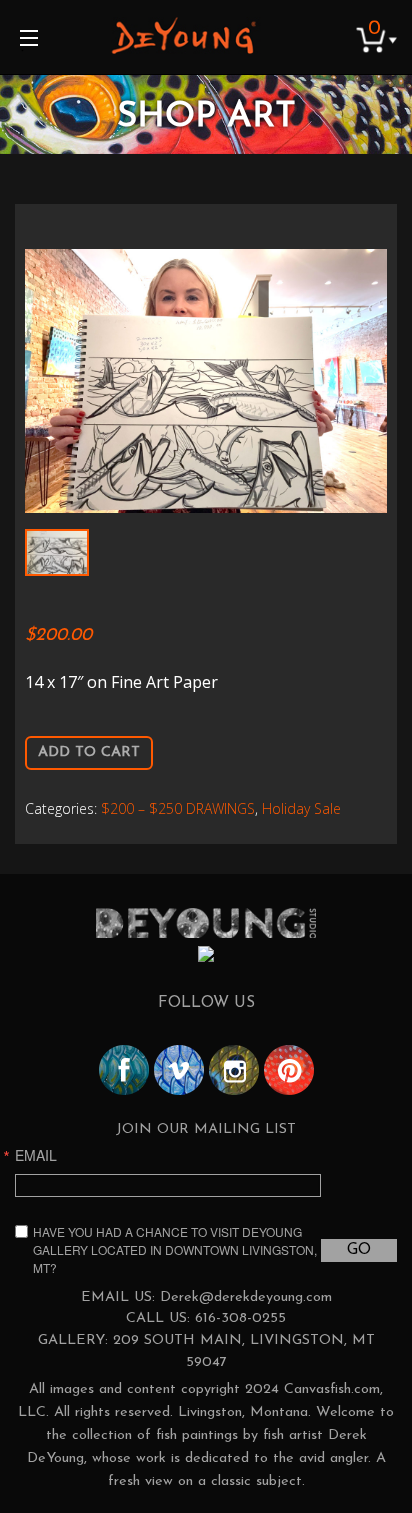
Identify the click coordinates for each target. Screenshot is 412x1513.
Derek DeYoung (183, 35)
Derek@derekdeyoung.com (246, 1297)
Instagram (234, 1070)
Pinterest (289, 1070)
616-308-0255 (240, 1318)
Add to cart (89, 752)
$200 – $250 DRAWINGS (178, 808)
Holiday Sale (301, 808)
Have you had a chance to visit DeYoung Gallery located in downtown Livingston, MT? (175, 1249)
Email (36, 1155)
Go (359, 1250)
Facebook (124, 1070)
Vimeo (179, 1070)
